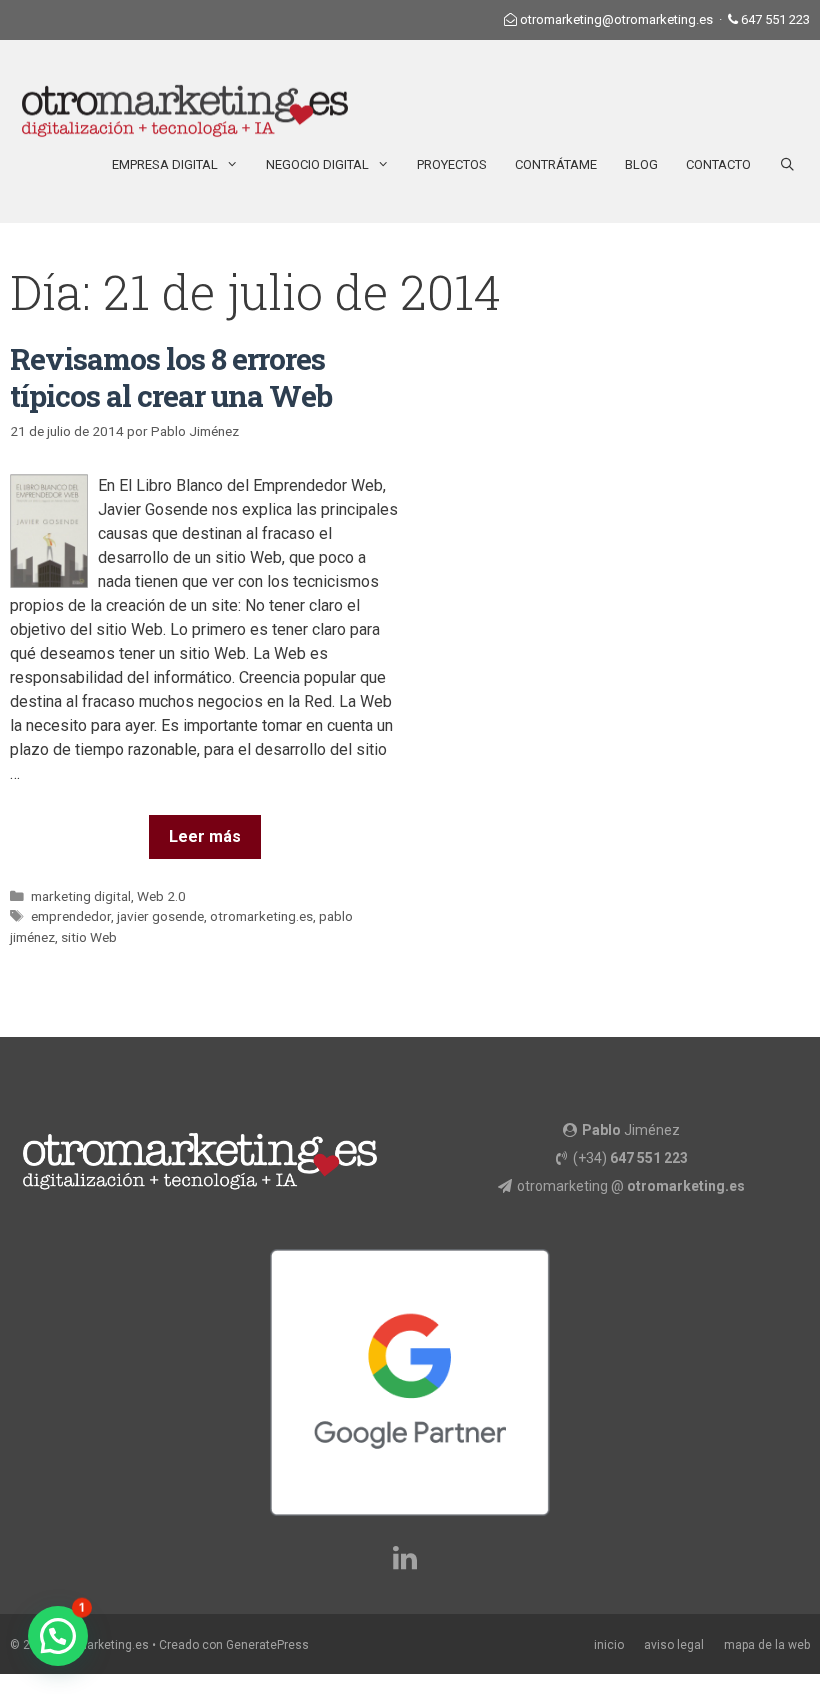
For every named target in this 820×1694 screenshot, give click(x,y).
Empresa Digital (165, 164)
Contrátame (556, 164)
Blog (641, 164)
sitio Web (89, 937)
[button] (58, 1636)
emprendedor (71, 916)
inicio (609, 1645)
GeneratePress (267, 1645)
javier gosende (160, 916)
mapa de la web (767, 1645)
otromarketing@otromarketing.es (616, 19)
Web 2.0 (161, 896)
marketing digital (81, 896)
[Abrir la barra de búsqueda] (787, 165)
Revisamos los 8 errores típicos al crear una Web (171, 377)
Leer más (205, 836)
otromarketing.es (261, 916)
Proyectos (452, 164)
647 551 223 (775, 19)
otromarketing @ (631, 1186)
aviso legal (674, 1645)
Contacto (718, 164)
